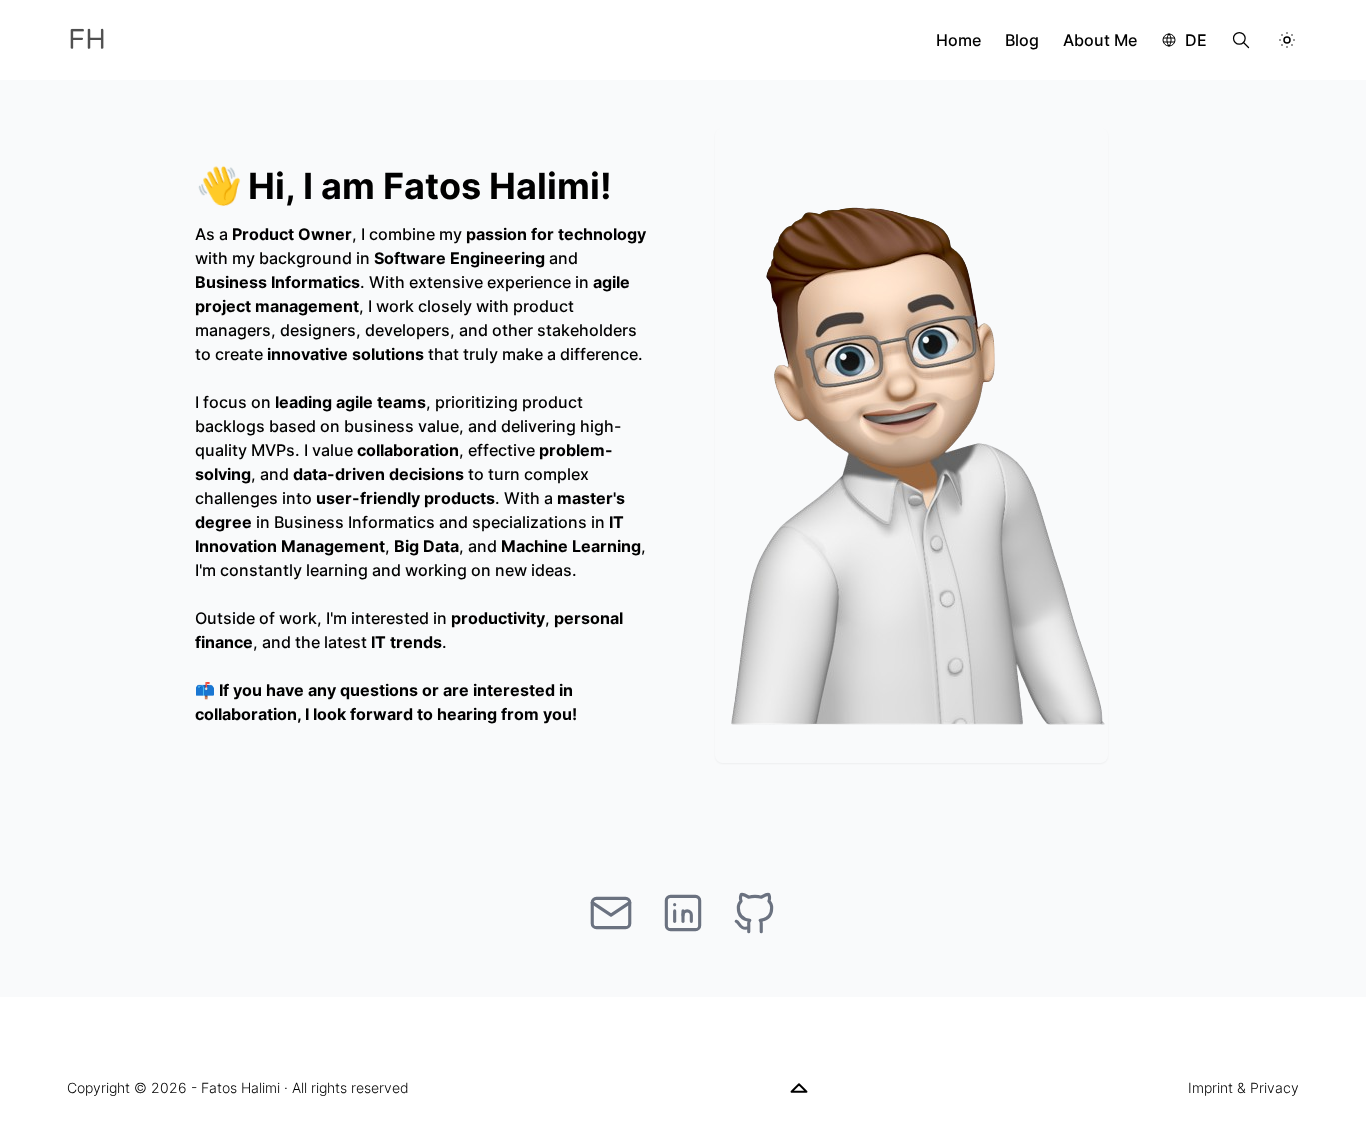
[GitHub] (755, 913)
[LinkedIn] (683, 913)
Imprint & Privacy (1243, 1087)
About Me (1100, 40)
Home (958, 40)
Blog (1022, 40)
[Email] (611, 913)
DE (1196, 40)
